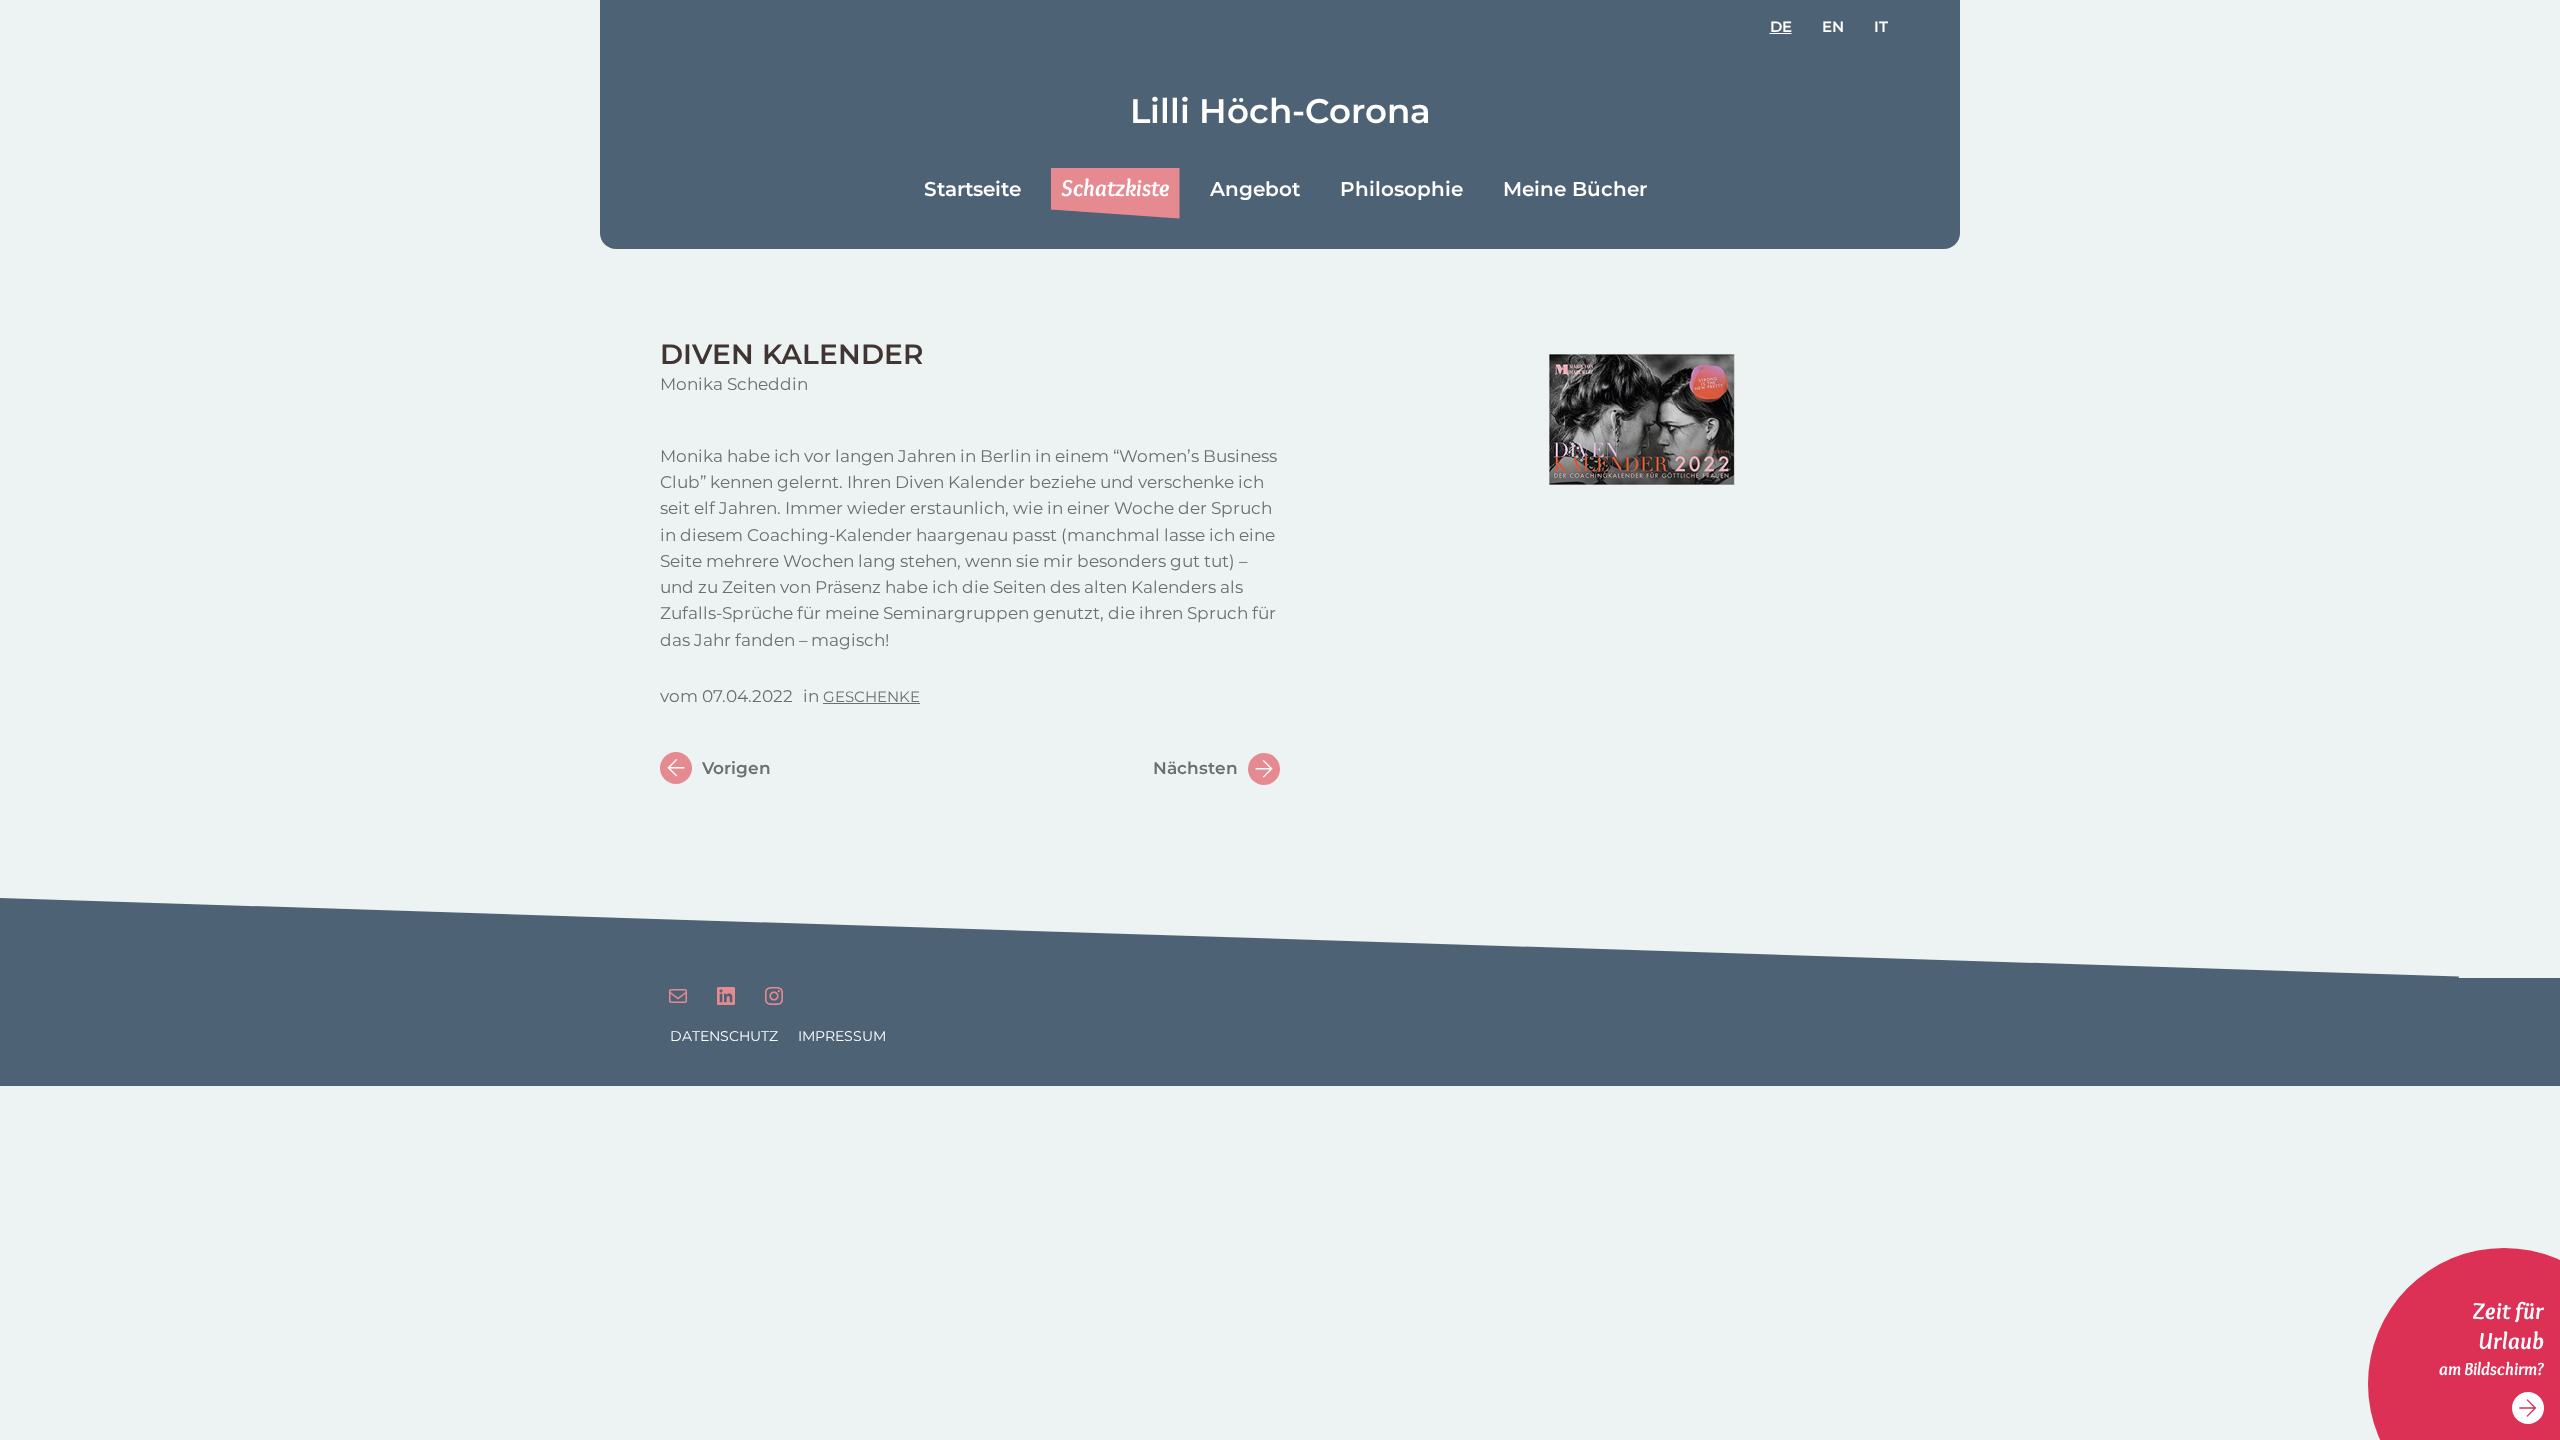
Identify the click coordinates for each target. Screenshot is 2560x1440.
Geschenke (871, 696)
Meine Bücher (1575, 189)
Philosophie (1401, 189)
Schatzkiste (1115, 187)
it (1881, 26)
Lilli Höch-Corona (1280, 111)
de (1781, 26)
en (1833, 26)
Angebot (1255, 189)
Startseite (972, 189)
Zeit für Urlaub (2508, 1325)
